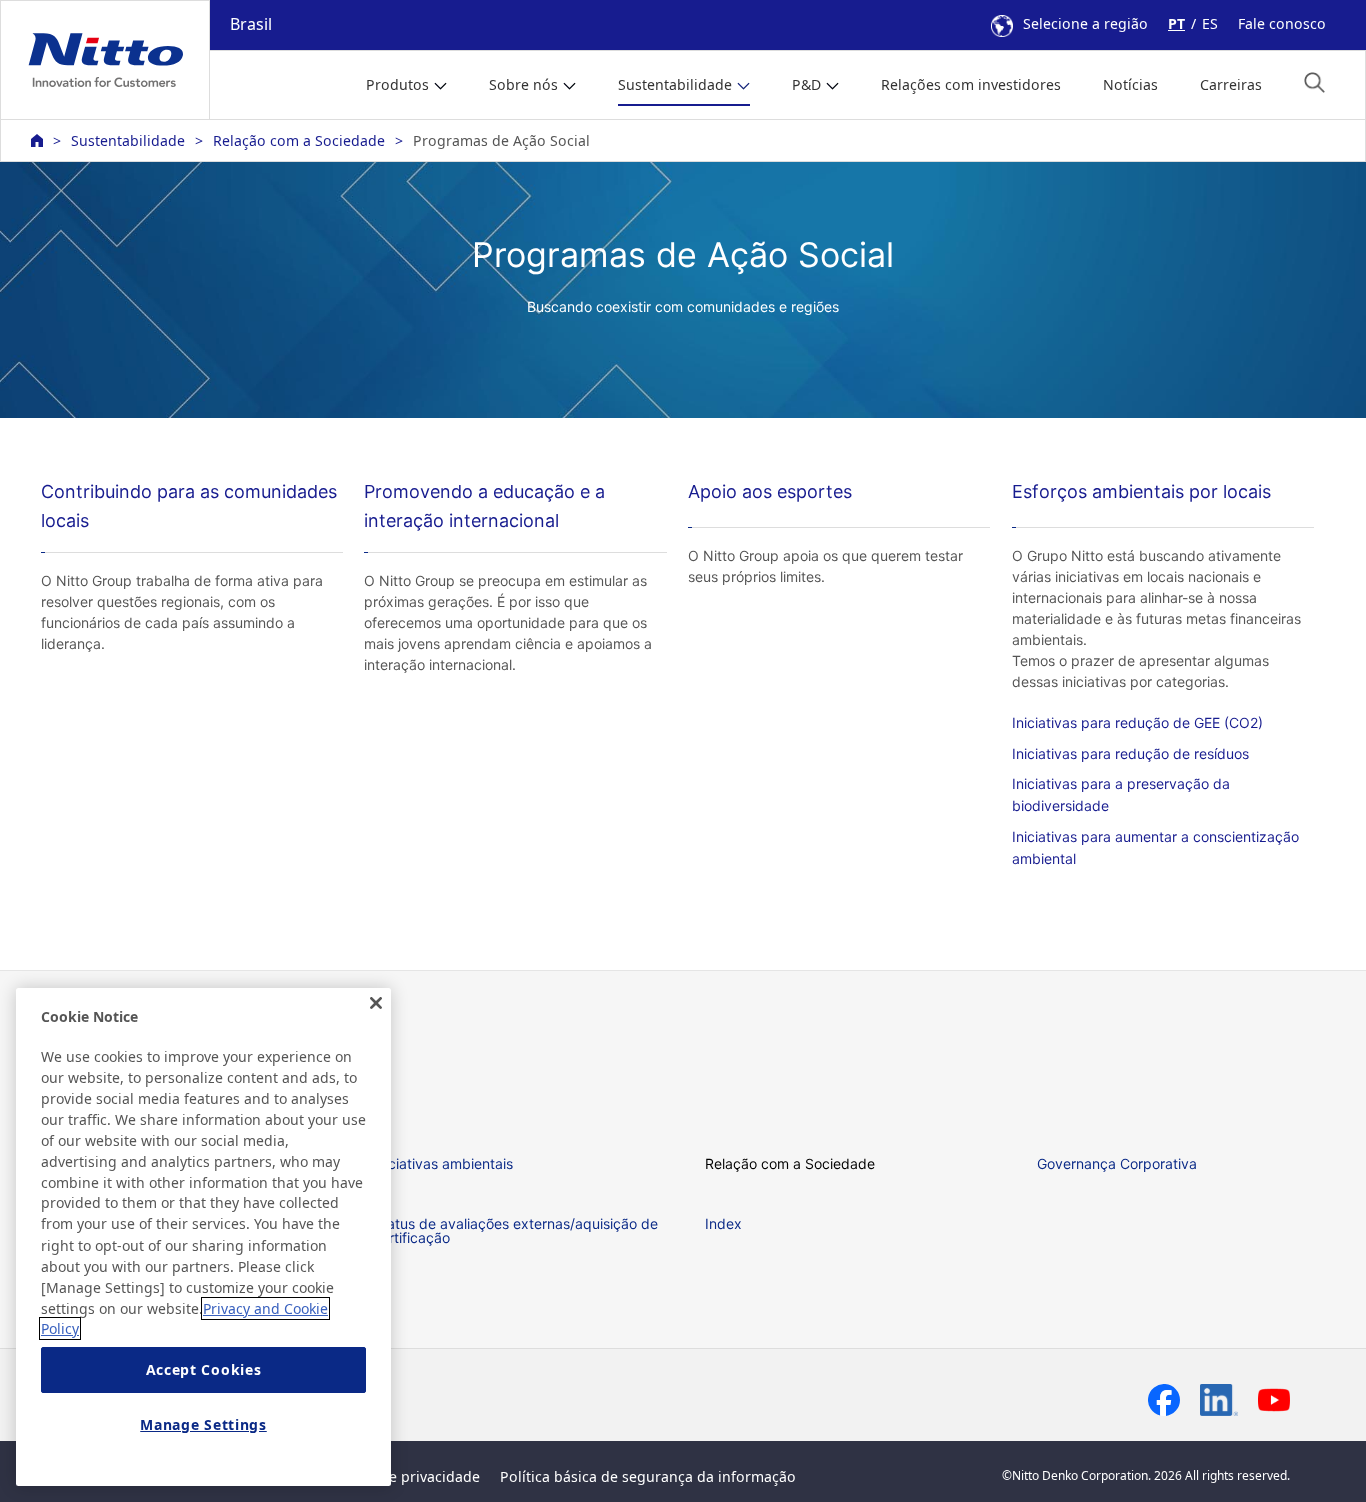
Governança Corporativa (1117, 1163)
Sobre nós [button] (523, 84)
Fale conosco (1282, 23)
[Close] (376, 1003)
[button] (1314, 82)
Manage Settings (203, 1424)
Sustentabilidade (128, 140)
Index (723, 1223)
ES (1210, 23)
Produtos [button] (397, 84)
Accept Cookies (204, 1370)
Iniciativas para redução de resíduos (1130, 753)
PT (1176, 23)
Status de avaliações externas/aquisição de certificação (515, 1230)
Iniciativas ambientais (443, 1163)
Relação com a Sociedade (299, 140)
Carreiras (1231, 84)
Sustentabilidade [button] (675, 84)
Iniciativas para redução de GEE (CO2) (1137, 722)
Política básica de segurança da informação (648, 1476)
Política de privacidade (403, 1476)
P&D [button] (806, 84)
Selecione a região (1085, 23)
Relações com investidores (971, 84)
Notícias (1130, 84)
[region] (203, 1237)
